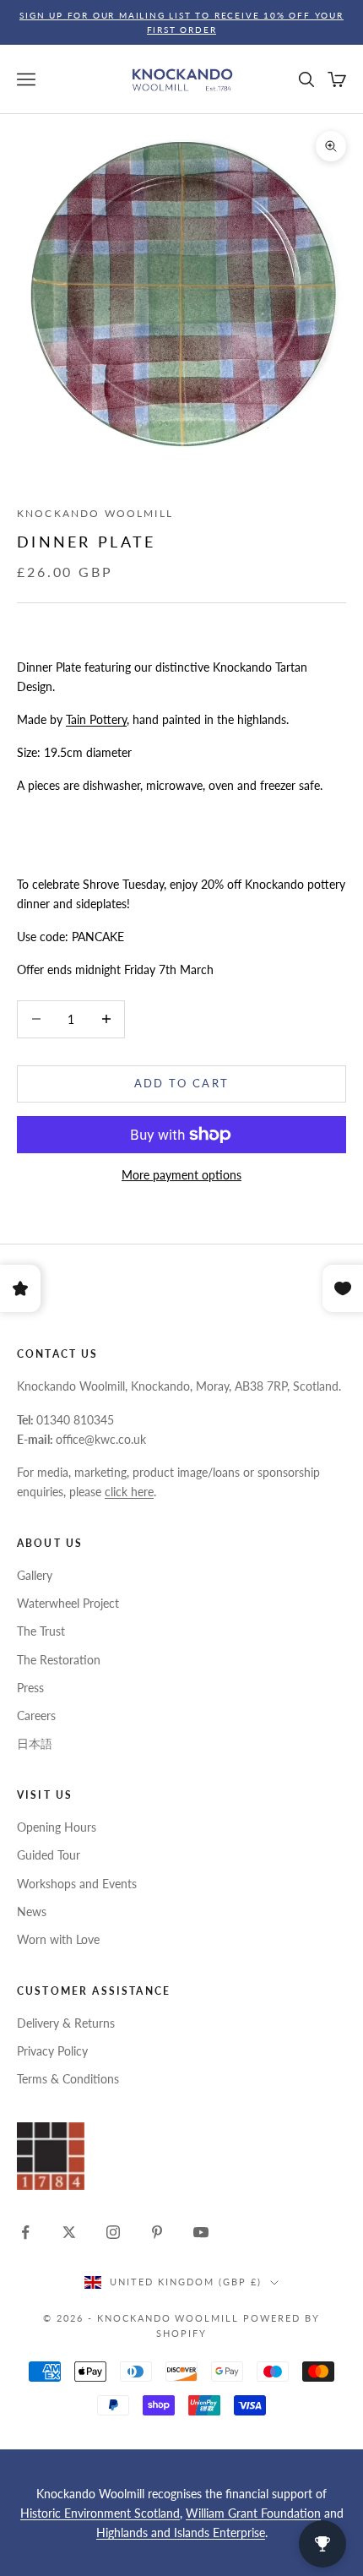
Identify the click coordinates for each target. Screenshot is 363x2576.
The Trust (41, 1631)
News (32, 1912)
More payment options (181, 1175)
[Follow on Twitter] (69, 2232)
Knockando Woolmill (95, 513)
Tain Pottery (96, 719)
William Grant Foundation (253, 2513)
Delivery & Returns (66, 2023)
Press (30, 1688)
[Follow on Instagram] (113, 2232)
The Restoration (59, 1660)
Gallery (35, 1575)
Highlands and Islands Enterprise (181, 2532)
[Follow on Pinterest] (157, 2232)
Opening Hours (57, 1827)
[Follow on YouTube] (201, 2232)
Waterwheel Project (68, 1603)
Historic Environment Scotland (100, 2513)
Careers (36, 1716)
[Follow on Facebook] (25, 2232)
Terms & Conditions (68, 2079)
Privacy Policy (52, 2051)
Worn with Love (58, 1939)
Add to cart (182, 1083)
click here (129, 1492)
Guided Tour (49, 1855)
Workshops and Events (77, 1884)
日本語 (35, 1743)
